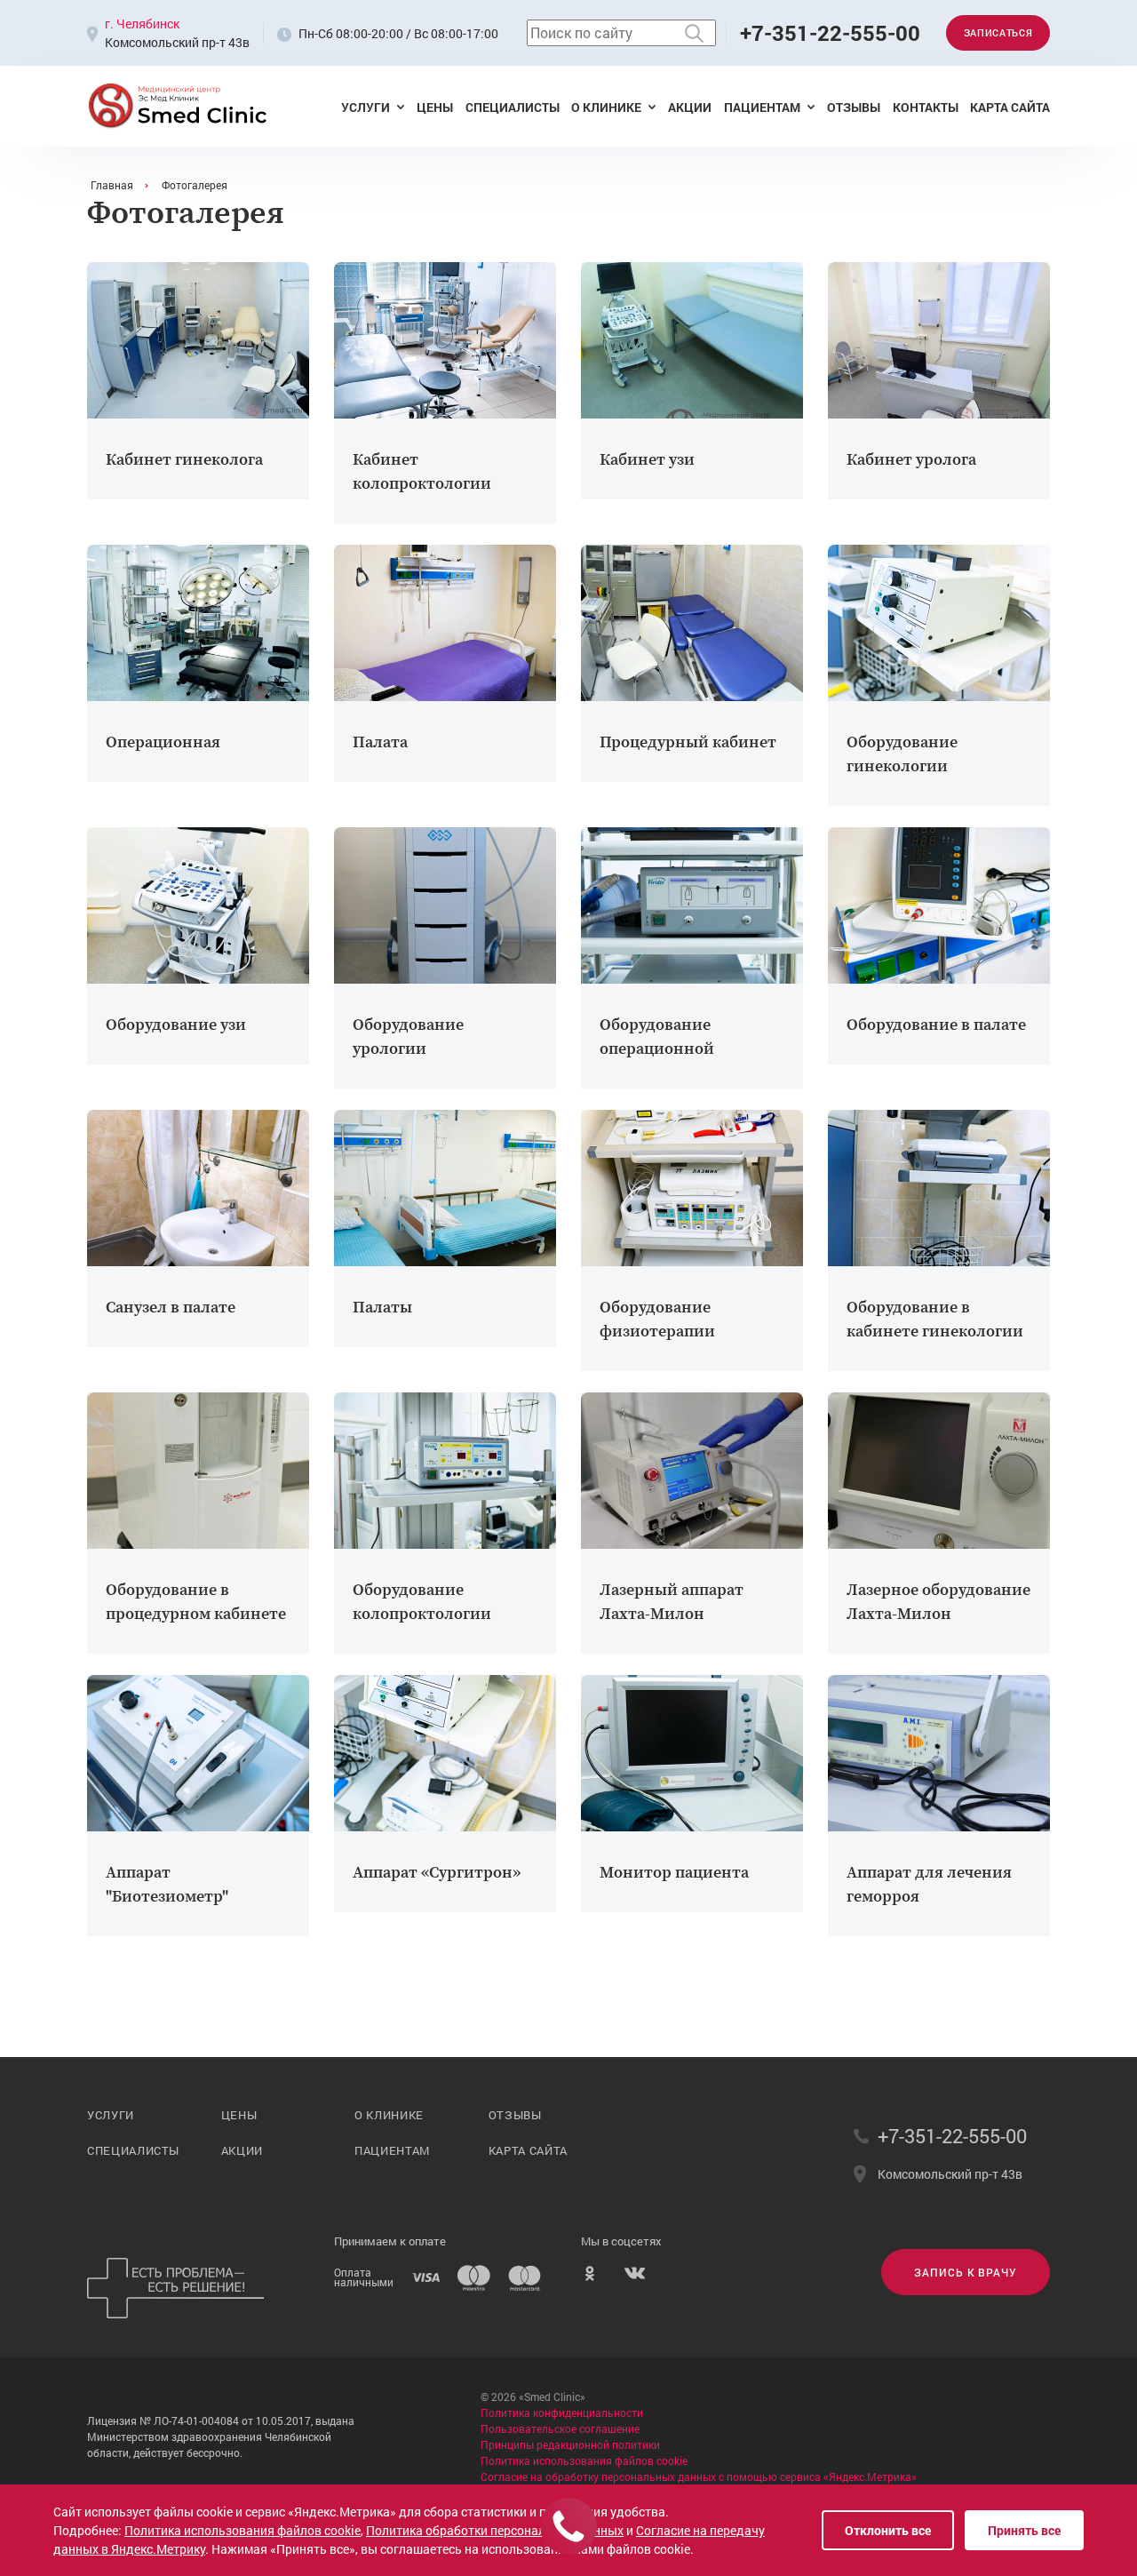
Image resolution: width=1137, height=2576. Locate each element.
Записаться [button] (998, 32)
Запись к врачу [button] (966, 2272)
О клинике (606, 107)
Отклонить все (888, 2530)
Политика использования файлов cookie (584, 2460)
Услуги (366, 107)
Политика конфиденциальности (562, 2413)
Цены (435, 107)
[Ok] (590, 2277)
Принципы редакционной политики (570, 2444)
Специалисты (513, 107)
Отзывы (854, 107)
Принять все (1024, 2530)
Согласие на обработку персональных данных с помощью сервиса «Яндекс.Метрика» (699, 2476)
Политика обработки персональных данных (495, 2530)
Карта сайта (1010, 107)
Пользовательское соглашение (560, 2428)
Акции (690, 107)
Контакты (926, 107)
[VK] (634, 2277)
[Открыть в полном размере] (198, 340)
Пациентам (762, 107)
